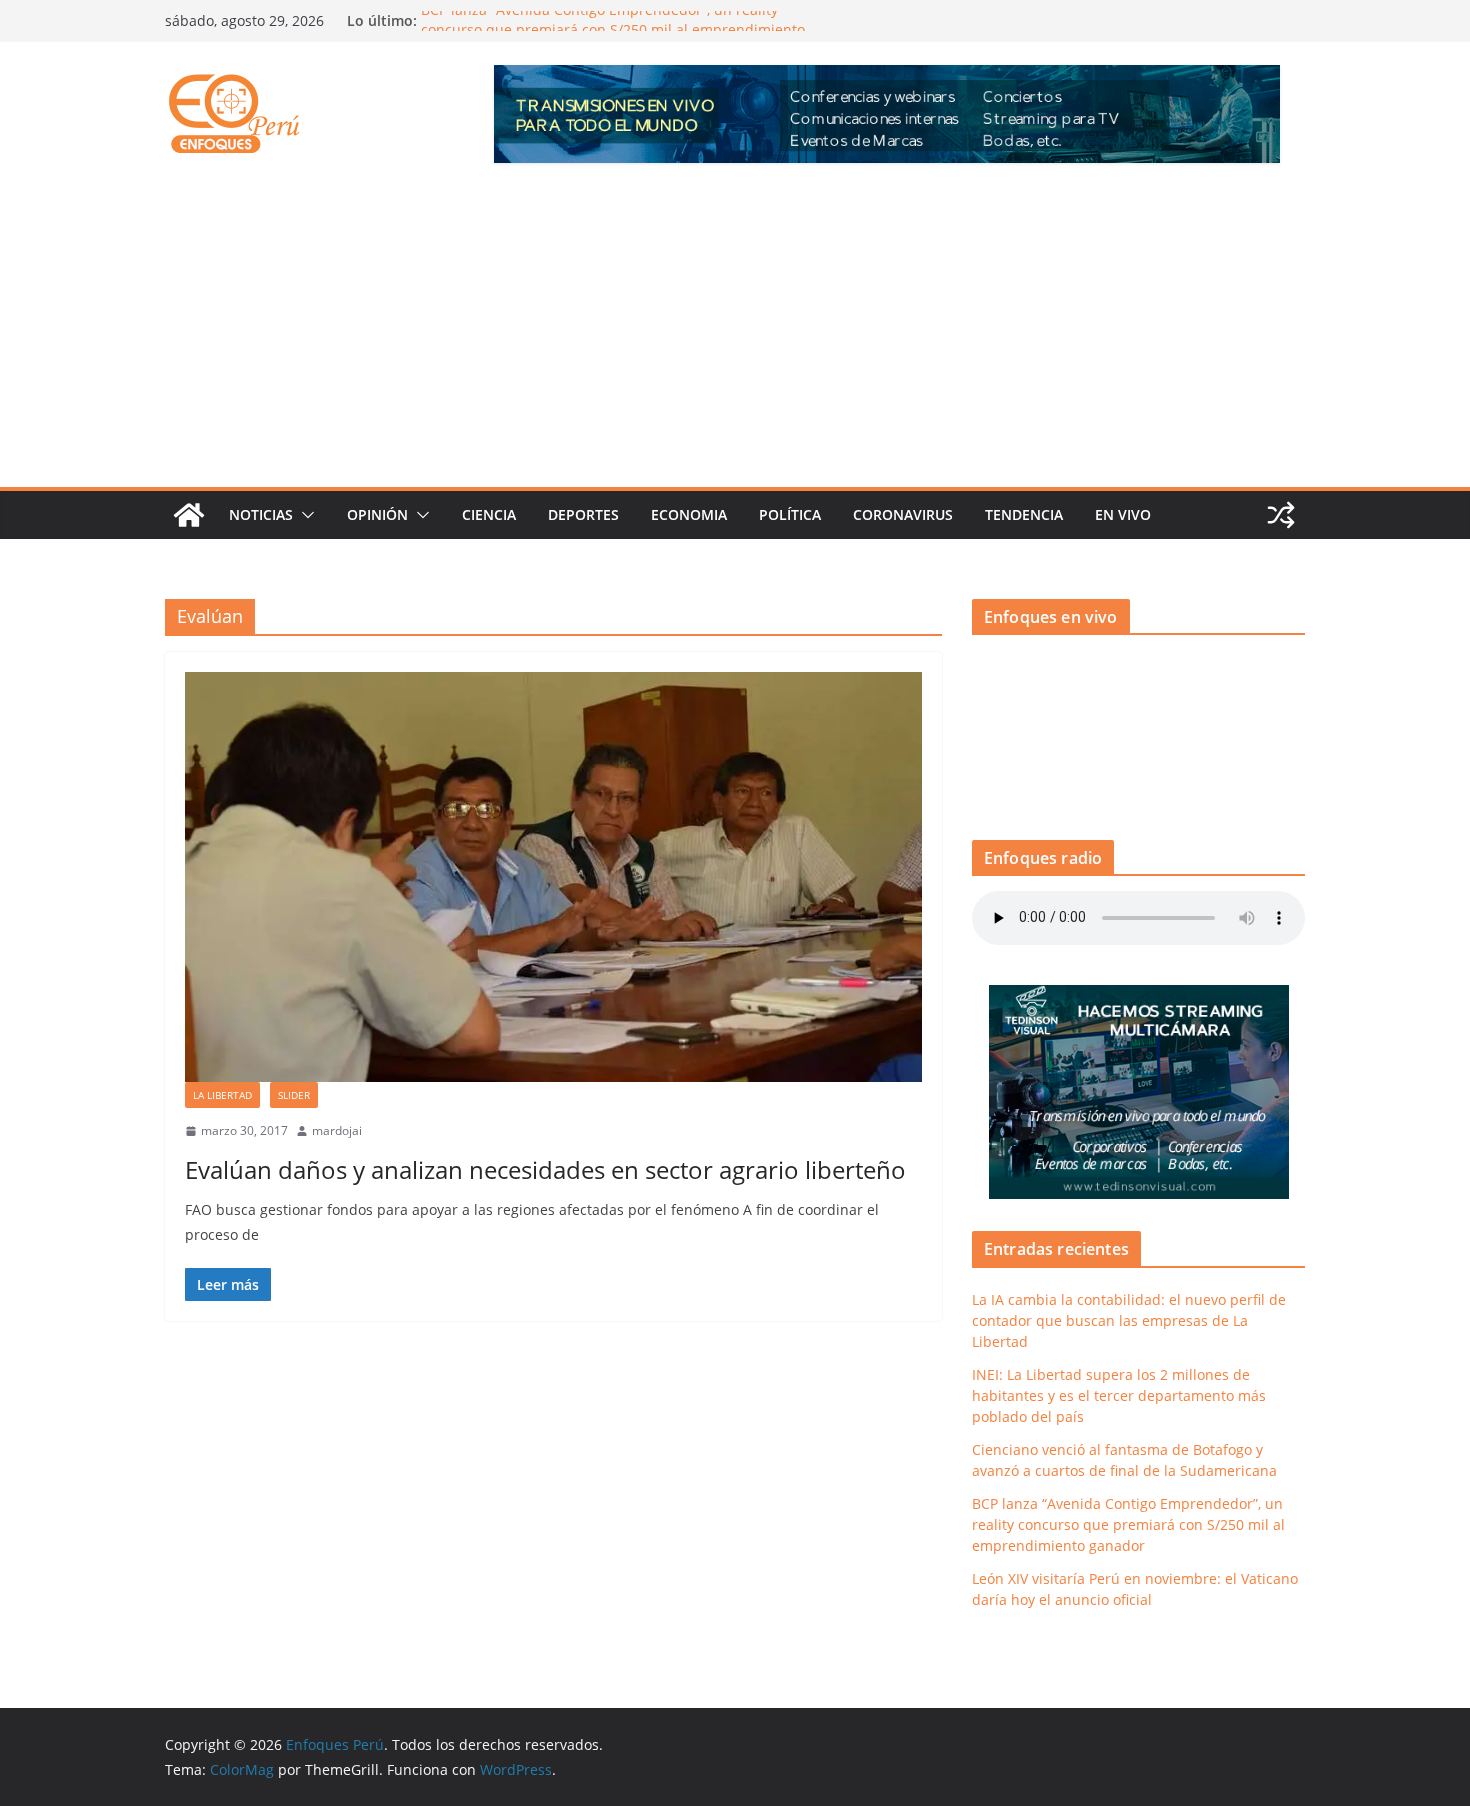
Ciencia (489, 514)
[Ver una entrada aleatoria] (1281, 515)
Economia (689, 514)
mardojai (337, 1130)
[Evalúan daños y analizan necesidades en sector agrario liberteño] (553, 877)
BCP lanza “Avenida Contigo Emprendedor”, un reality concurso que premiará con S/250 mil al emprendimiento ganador (1128, 1524)
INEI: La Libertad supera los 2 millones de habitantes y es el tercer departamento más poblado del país (1119, 1395)
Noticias (261, 514)
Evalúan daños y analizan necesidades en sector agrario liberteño (545, 1169)
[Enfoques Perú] (189, 515)
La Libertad (222, 1095)
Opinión (377, 514)
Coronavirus (903, 514)
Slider (294, 1095)
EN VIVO (1123, 514)
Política (790, 514)
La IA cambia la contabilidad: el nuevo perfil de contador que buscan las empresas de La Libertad (1129, 1320)
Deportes (583, 514)
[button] (304, 515)
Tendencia (1024, 514)
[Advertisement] (735, 337)
